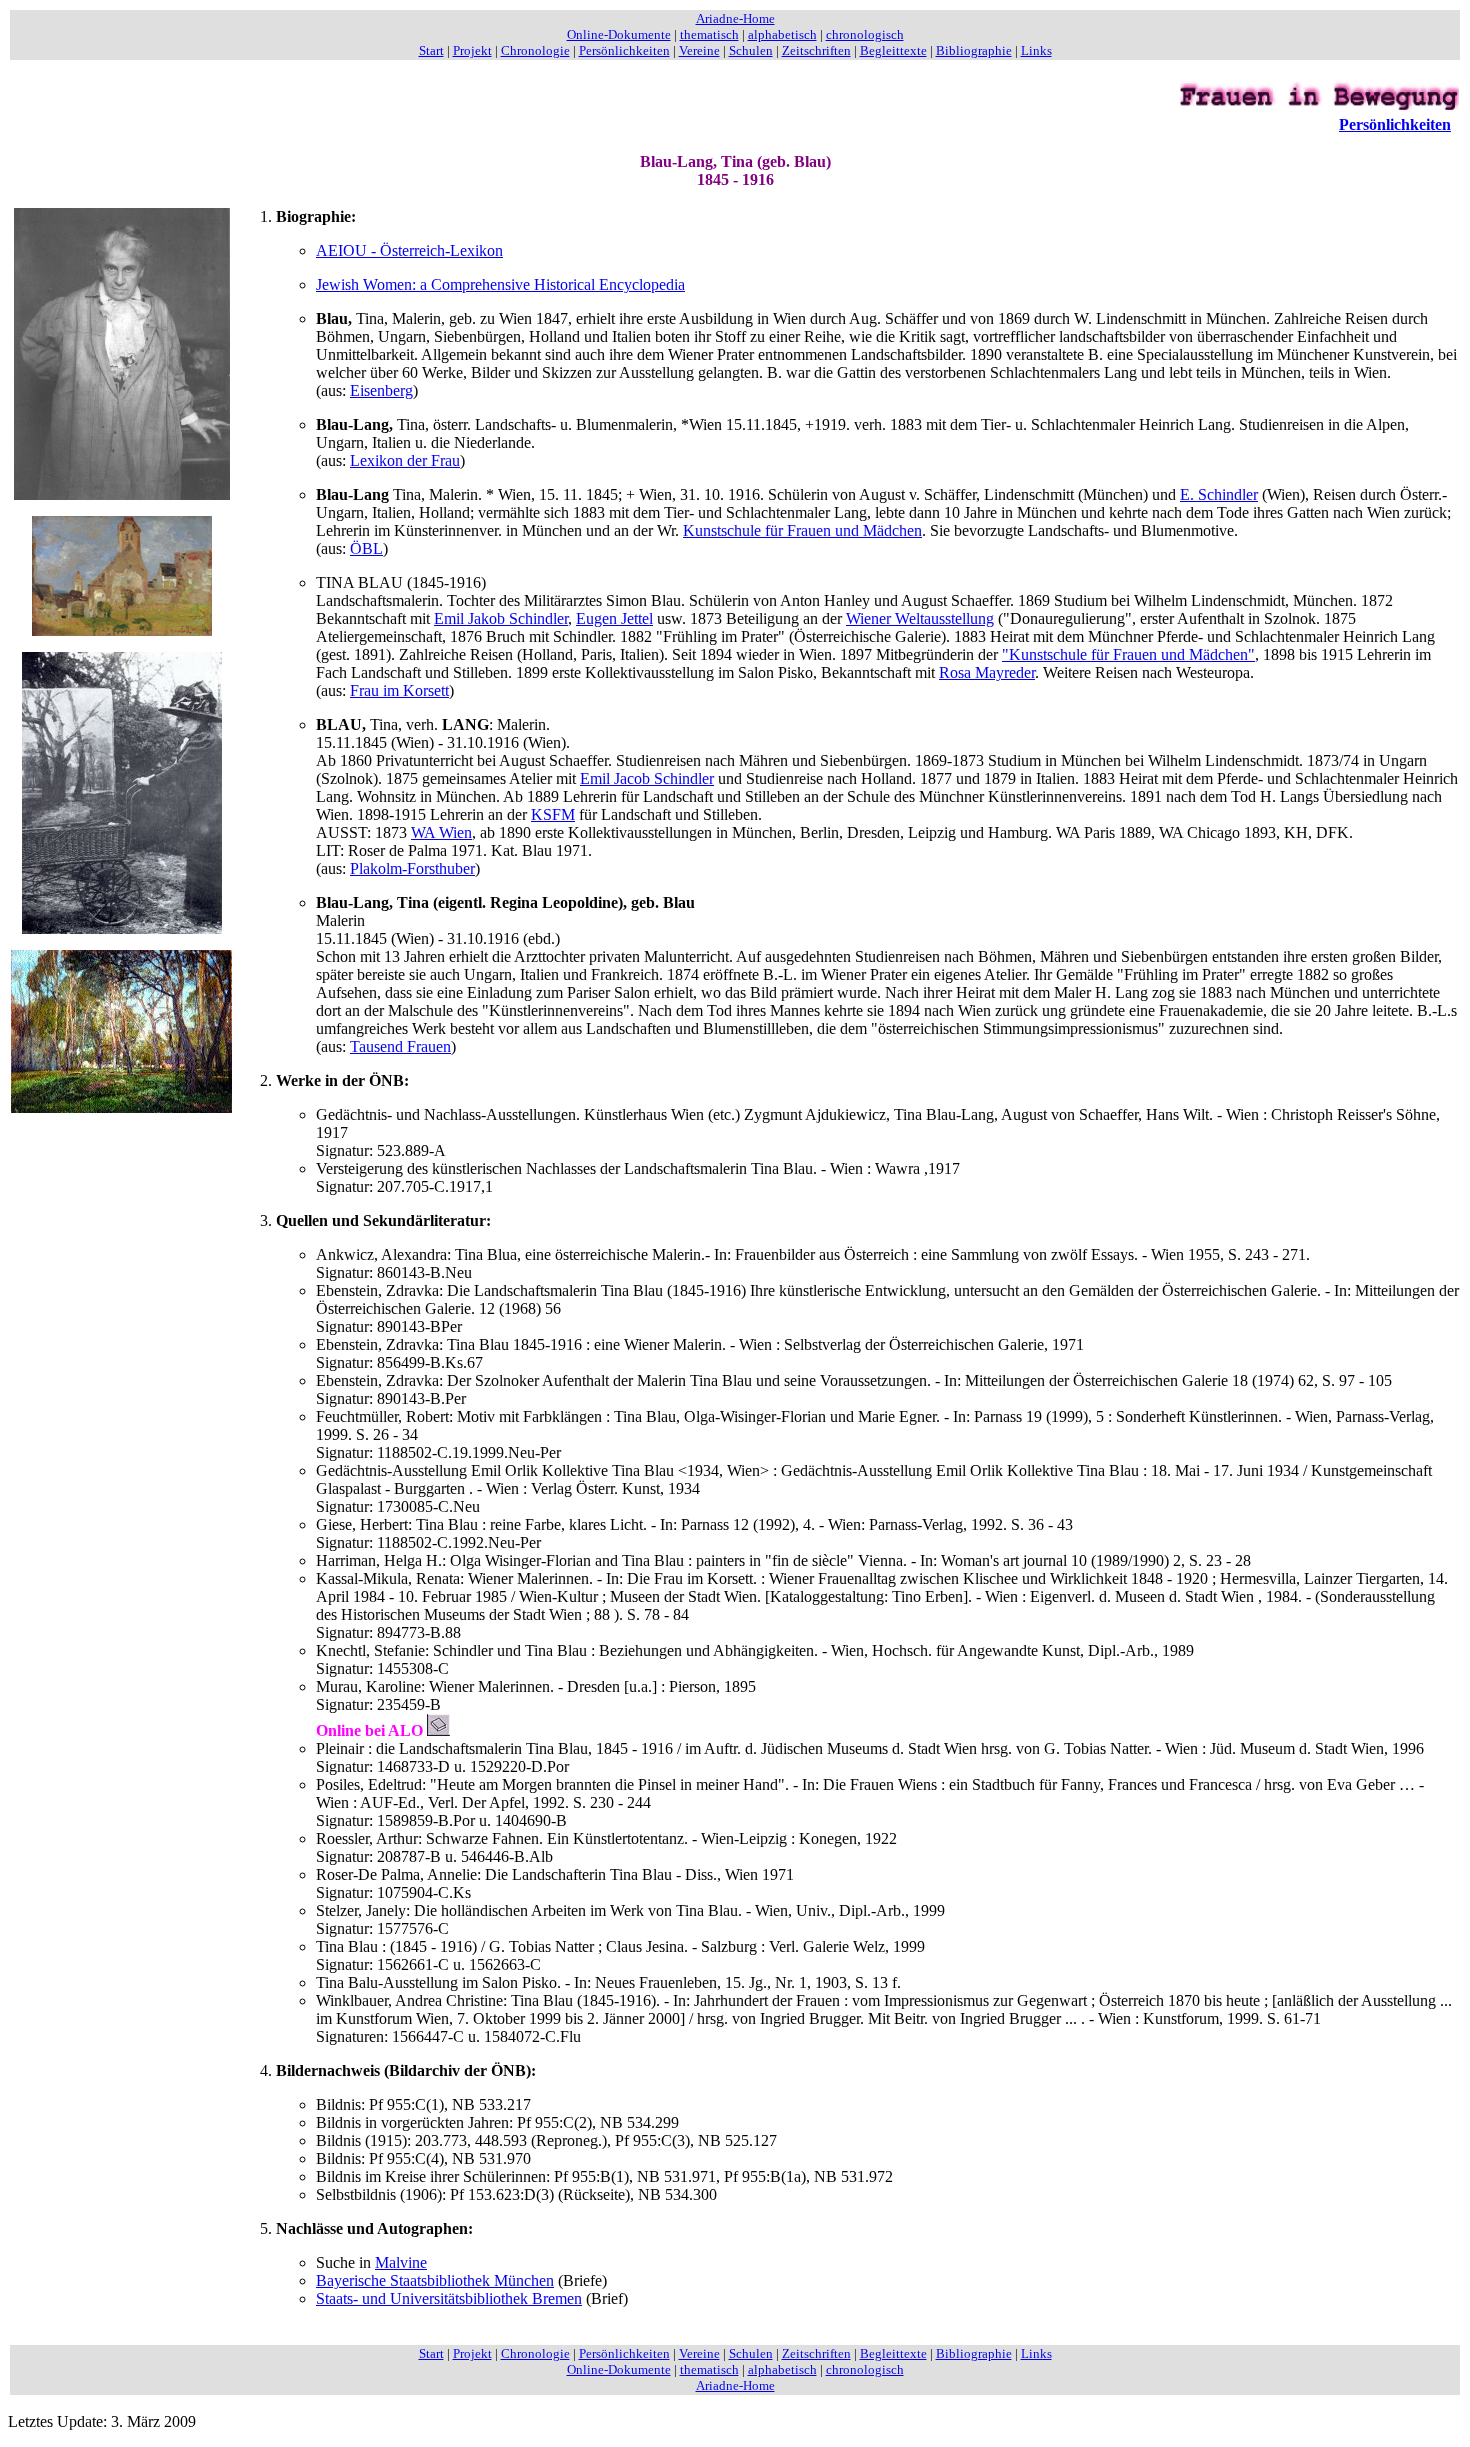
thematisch (709, 34)
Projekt (472, 50)
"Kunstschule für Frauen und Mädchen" (1128, 654)
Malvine (401, 2262)
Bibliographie (974, 50)
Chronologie (535, 50)
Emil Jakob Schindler (501, 618)
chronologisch (865, 34)
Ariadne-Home (735, 18)
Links (1036, 50)
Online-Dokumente (619, 34)
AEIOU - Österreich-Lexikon (409, 250)
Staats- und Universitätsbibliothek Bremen (449, 2298)
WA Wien (441, 832)
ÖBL (366, 548)
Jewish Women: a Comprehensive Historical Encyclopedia (500, 284)
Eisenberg (381, 390)
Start (431, 50)
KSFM (553, 814)
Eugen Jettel (614, 618)
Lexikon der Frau (405, 460)
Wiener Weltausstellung (920, 618)
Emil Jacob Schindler (647, 778)
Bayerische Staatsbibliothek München (435, 2280)
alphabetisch (782, 34)
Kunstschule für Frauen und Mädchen (802, 530)
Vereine (699, 50)
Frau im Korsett (399, 690)
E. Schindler (1219, 494)
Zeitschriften (816, 50)
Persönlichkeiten (624, 50)
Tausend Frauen (400, 1046)
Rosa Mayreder (987, 672)
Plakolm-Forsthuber (412, 868)
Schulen (751, 50)
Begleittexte (893, 50)
